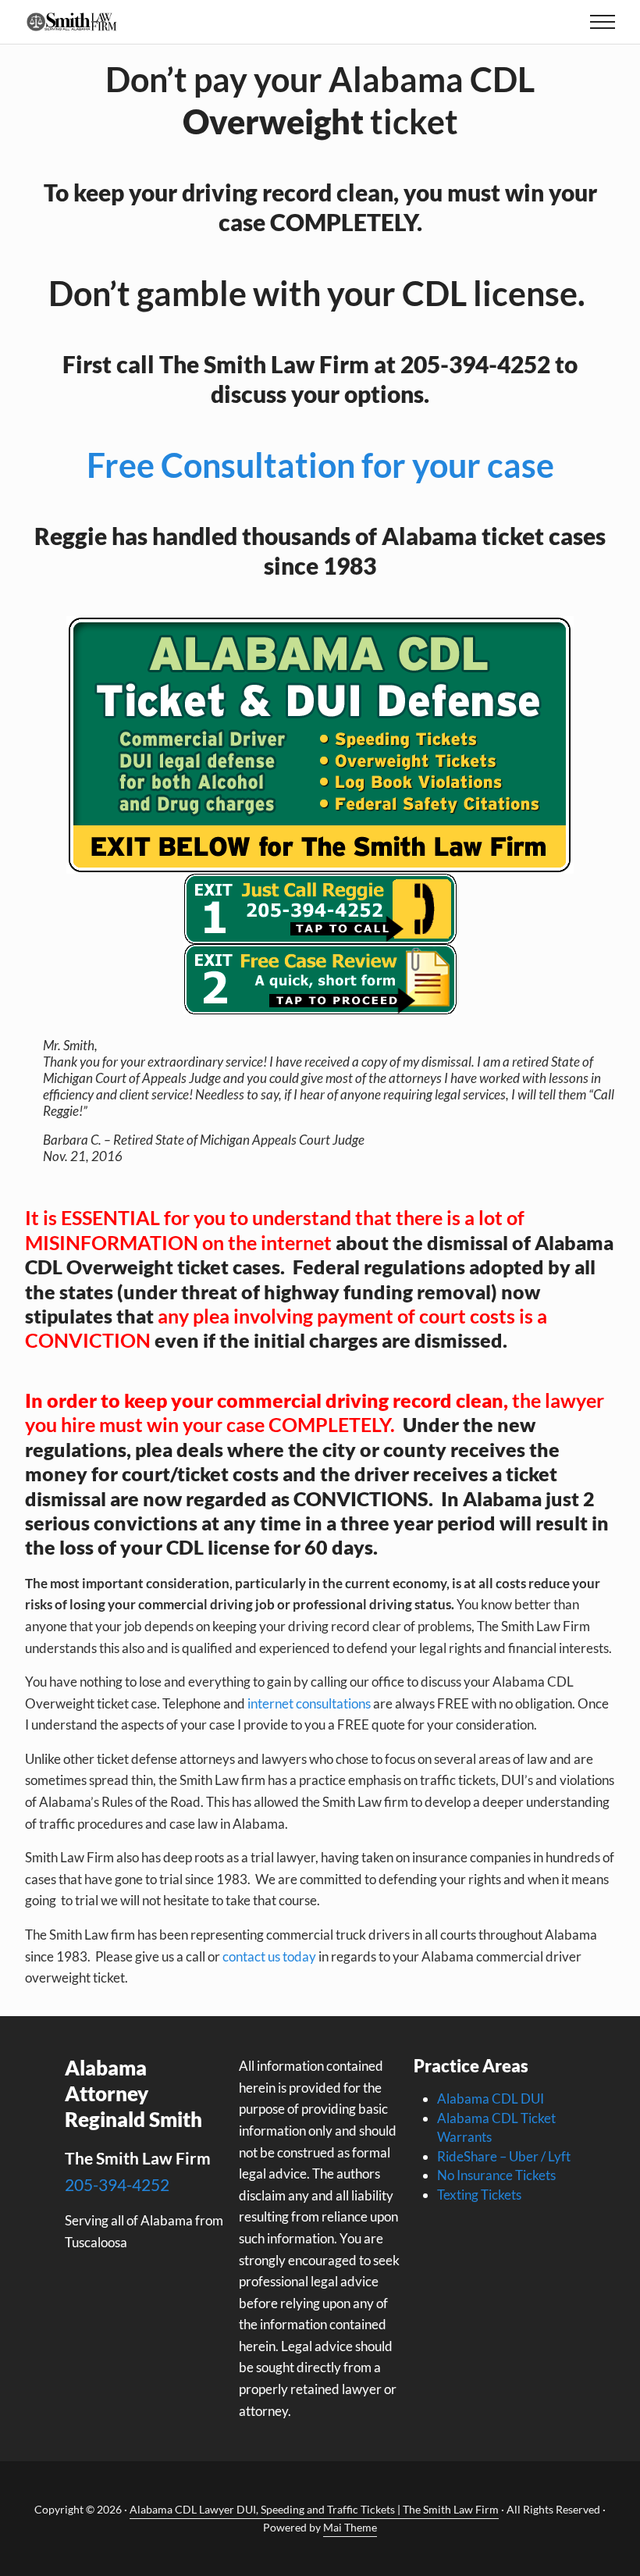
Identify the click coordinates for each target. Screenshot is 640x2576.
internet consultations (309, 1703)
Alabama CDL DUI (491, 2099)
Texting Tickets (479, 2195)
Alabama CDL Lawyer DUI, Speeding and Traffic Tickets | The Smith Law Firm (314, 2509)
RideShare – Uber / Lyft (504, 2156)
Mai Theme (350, 2527)
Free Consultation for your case (320, 465)
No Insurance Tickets (496, 2175)
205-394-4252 (117, 2184)
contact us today (269, 1956)
